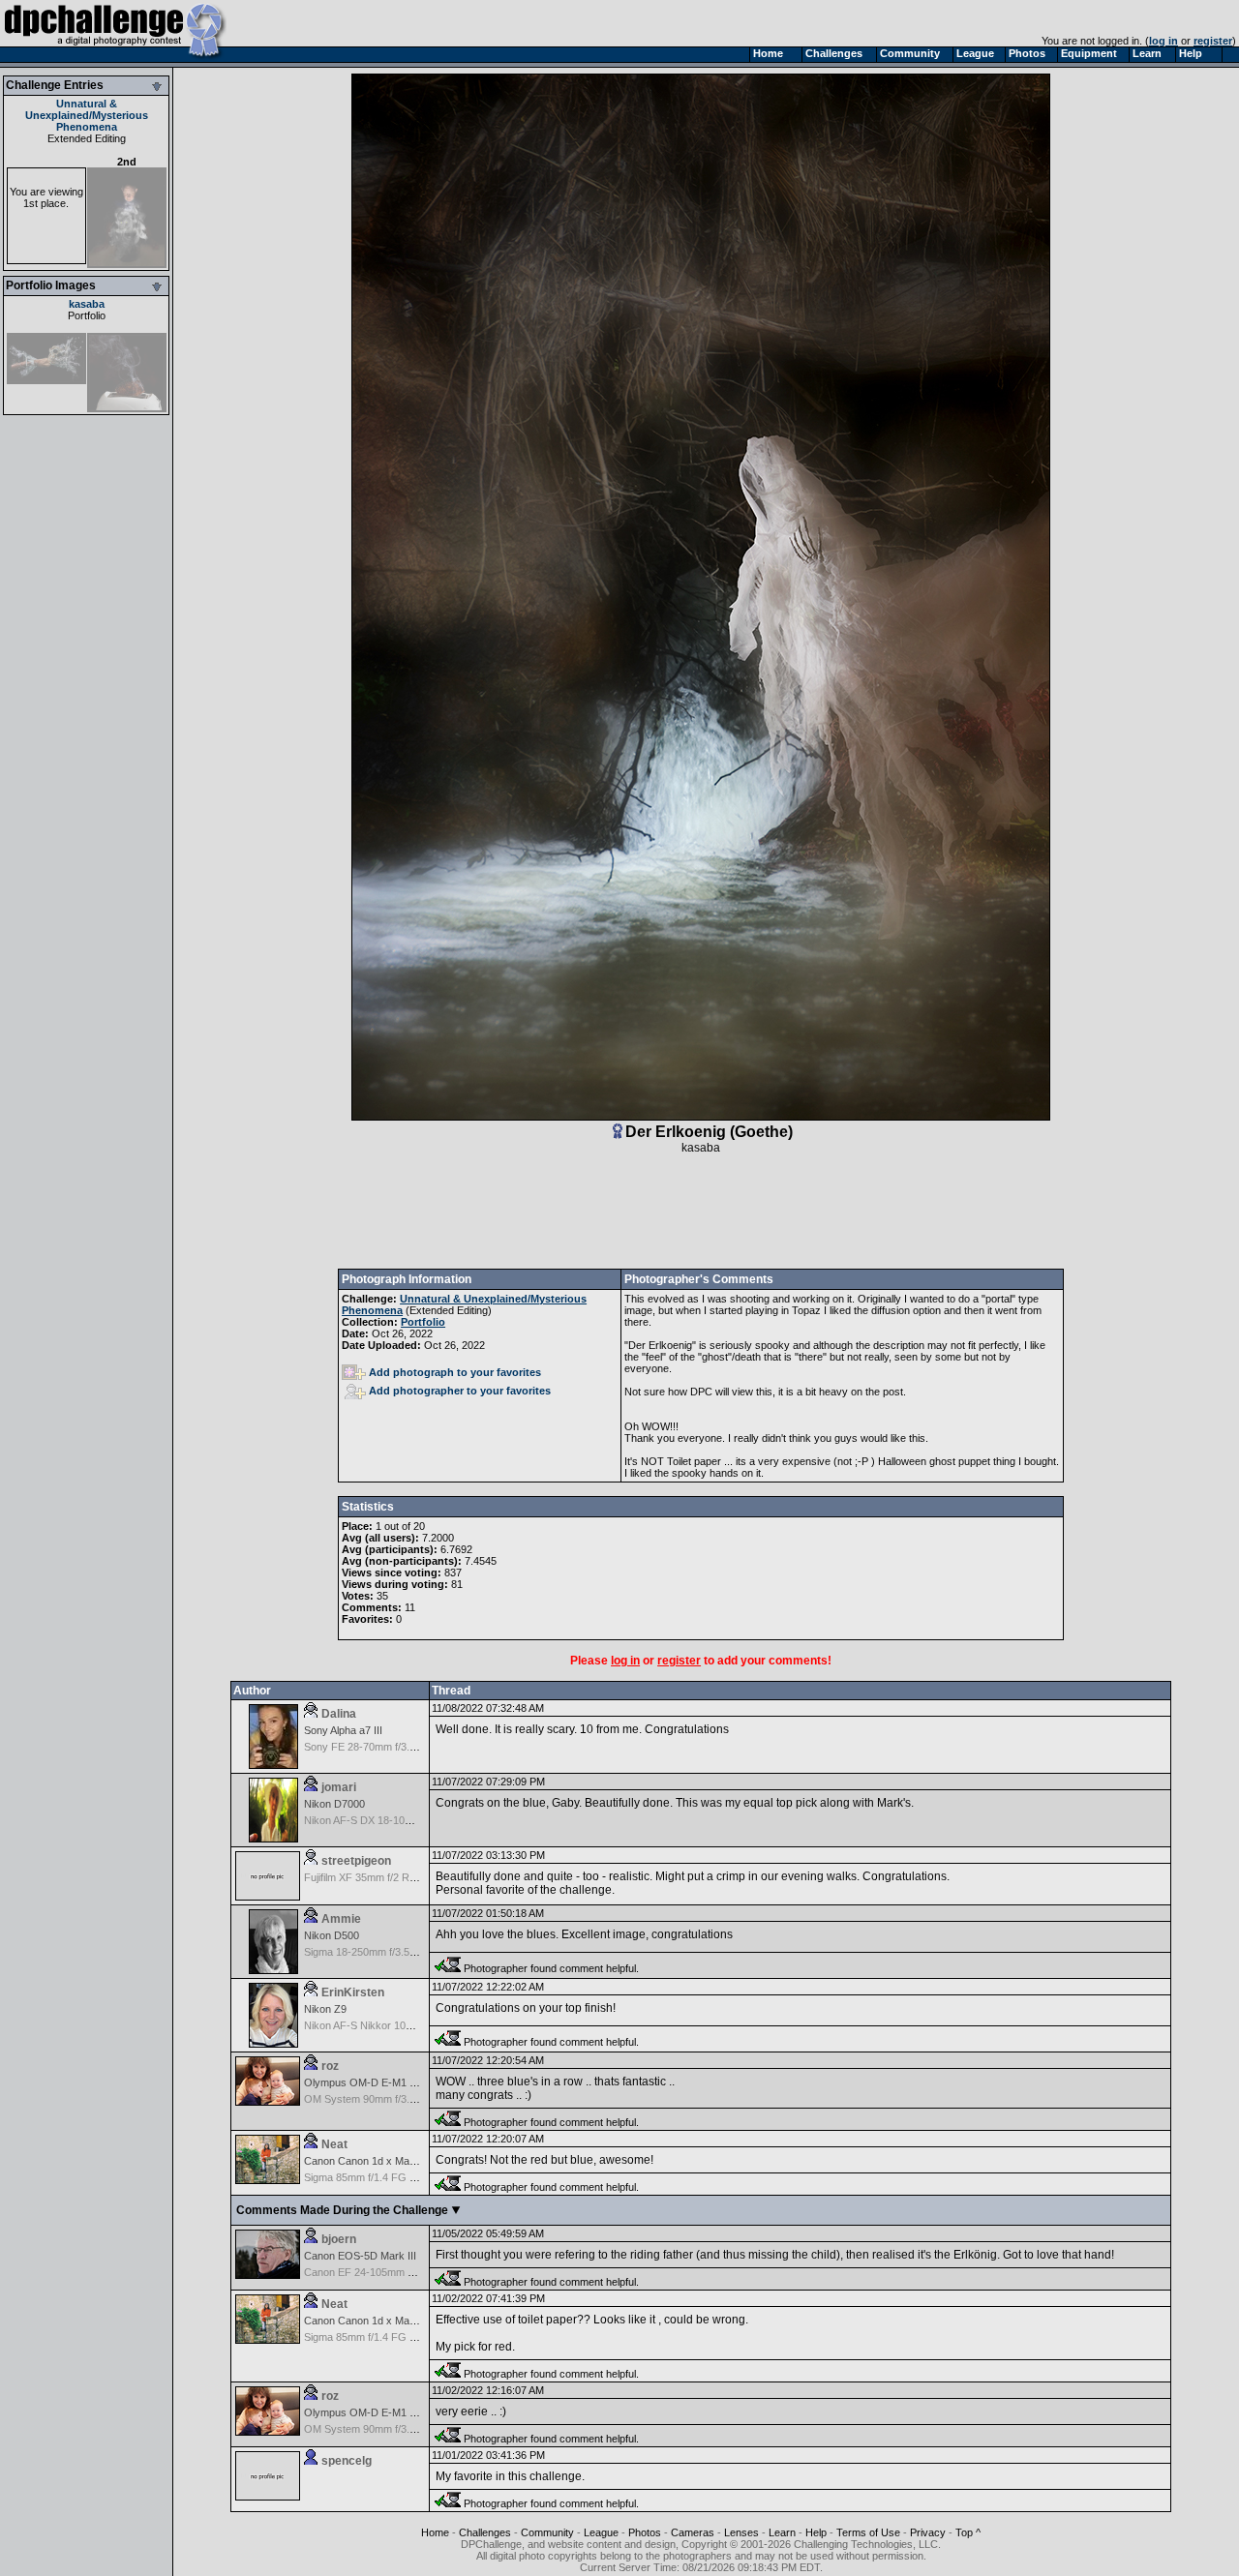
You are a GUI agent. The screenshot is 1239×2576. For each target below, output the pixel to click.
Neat (334, 2144)
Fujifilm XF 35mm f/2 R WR (367, 1877)
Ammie (341, 1919)
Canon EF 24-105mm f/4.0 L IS (377, 2272)
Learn (782, 2532)
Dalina (339, 1714)
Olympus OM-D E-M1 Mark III (375, 2082)
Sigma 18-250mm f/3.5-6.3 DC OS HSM (397, 1952)
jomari (339, 1787)
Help (816, 2532)
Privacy (928, 2532)
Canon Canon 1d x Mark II (366, 2161)
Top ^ (968, 2532)
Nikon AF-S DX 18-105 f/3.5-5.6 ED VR (395, 1820)
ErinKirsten (353, 1992)
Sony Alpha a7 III (343, 1730)
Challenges (485, 2532)
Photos (645, 2532)
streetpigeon (356, 1861)
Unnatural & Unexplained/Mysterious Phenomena (87, 115)
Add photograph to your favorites (455, 1372)
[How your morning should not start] (127, 408)
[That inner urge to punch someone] (46, 380)
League (601, 2532)
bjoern (339, 2239)
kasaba (87, 304)
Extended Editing (87, 138)
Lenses (741, 2532)
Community (547, 2532)
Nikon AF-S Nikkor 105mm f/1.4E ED (390, 2025)
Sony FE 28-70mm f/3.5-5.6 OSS (381, 1747)
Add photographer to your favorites (460, 1391)
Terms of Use (868, 2532)
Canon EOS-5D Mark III (360, 2256)
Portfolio (87, 315)
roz (330, 2066)
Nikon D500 (332, 1935)
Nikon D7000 (334, 1804)
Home (435, 2532)
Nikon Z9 (325, 2009)
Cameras (693, 2532)
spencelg (347, 2461)
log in (1163, 41)
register (1213, 41)
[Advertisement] (701, 1212)
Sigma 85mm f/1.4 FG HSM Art (376, 2177)
